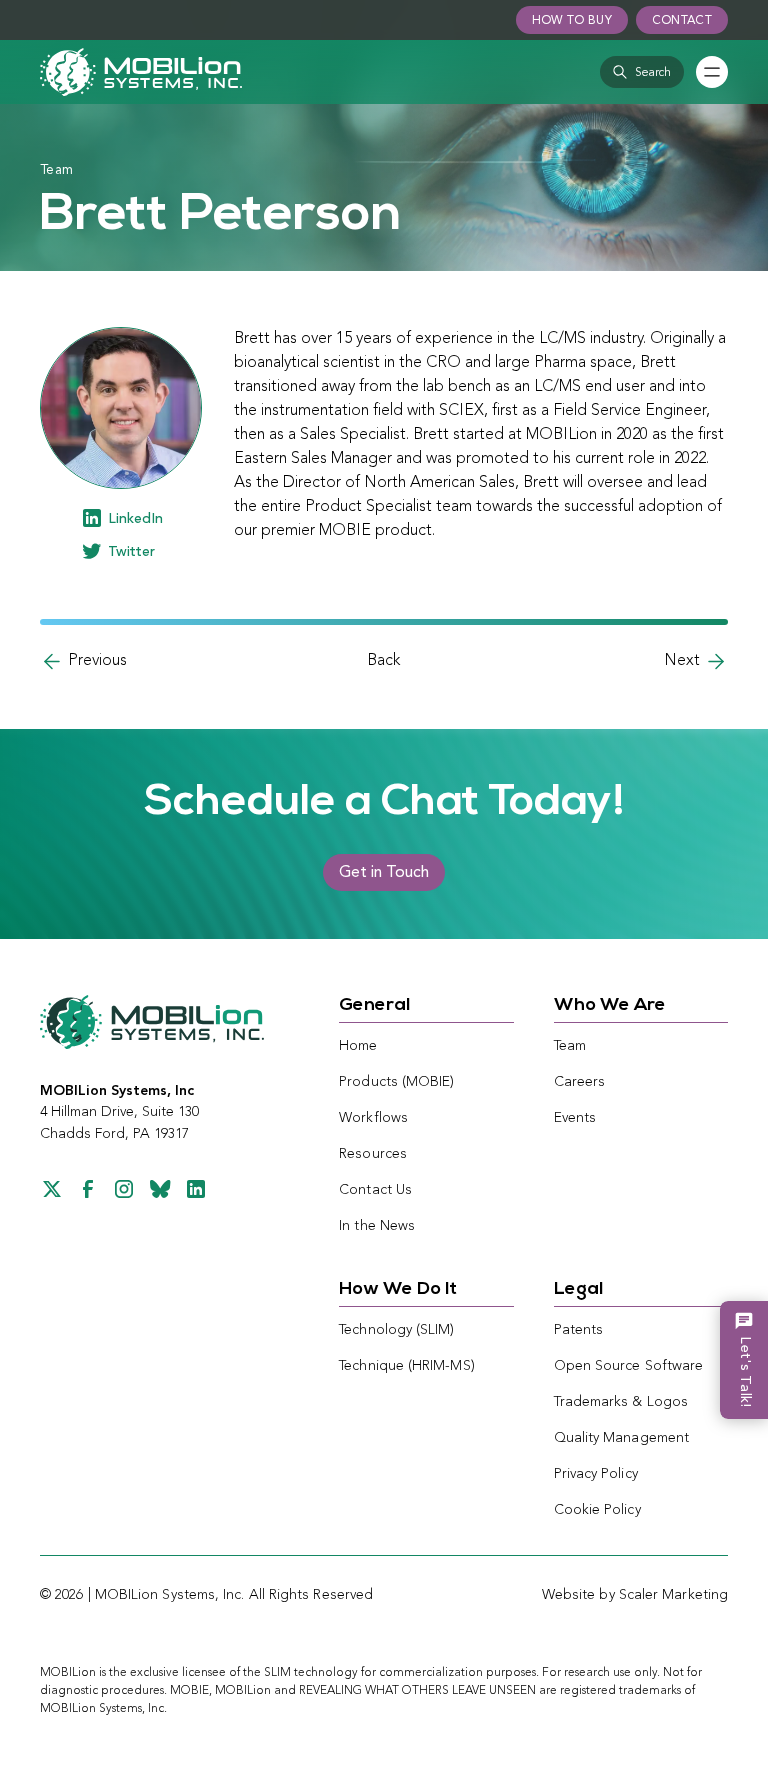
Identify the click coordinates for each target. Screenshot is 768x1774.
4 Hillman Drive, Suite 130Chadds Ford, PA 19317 (119, 1112)
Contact (682, 21)
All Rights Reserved (311, 1595)
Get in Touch (384, 873)
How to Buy (572, 21)
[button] (642, 72)
